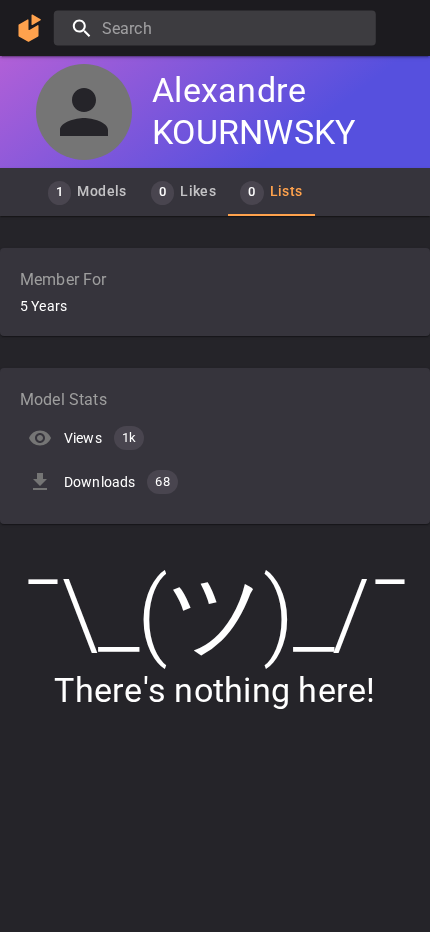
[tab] (87, 192)
